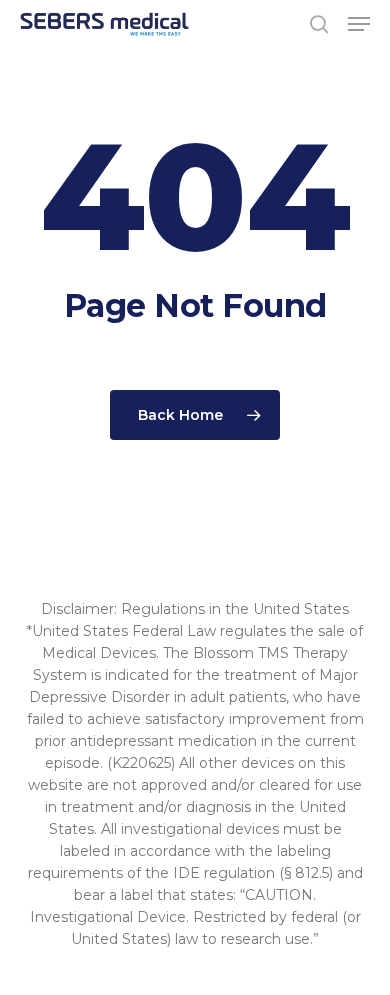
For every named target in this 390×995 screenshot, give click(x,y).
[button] (359, 24)
